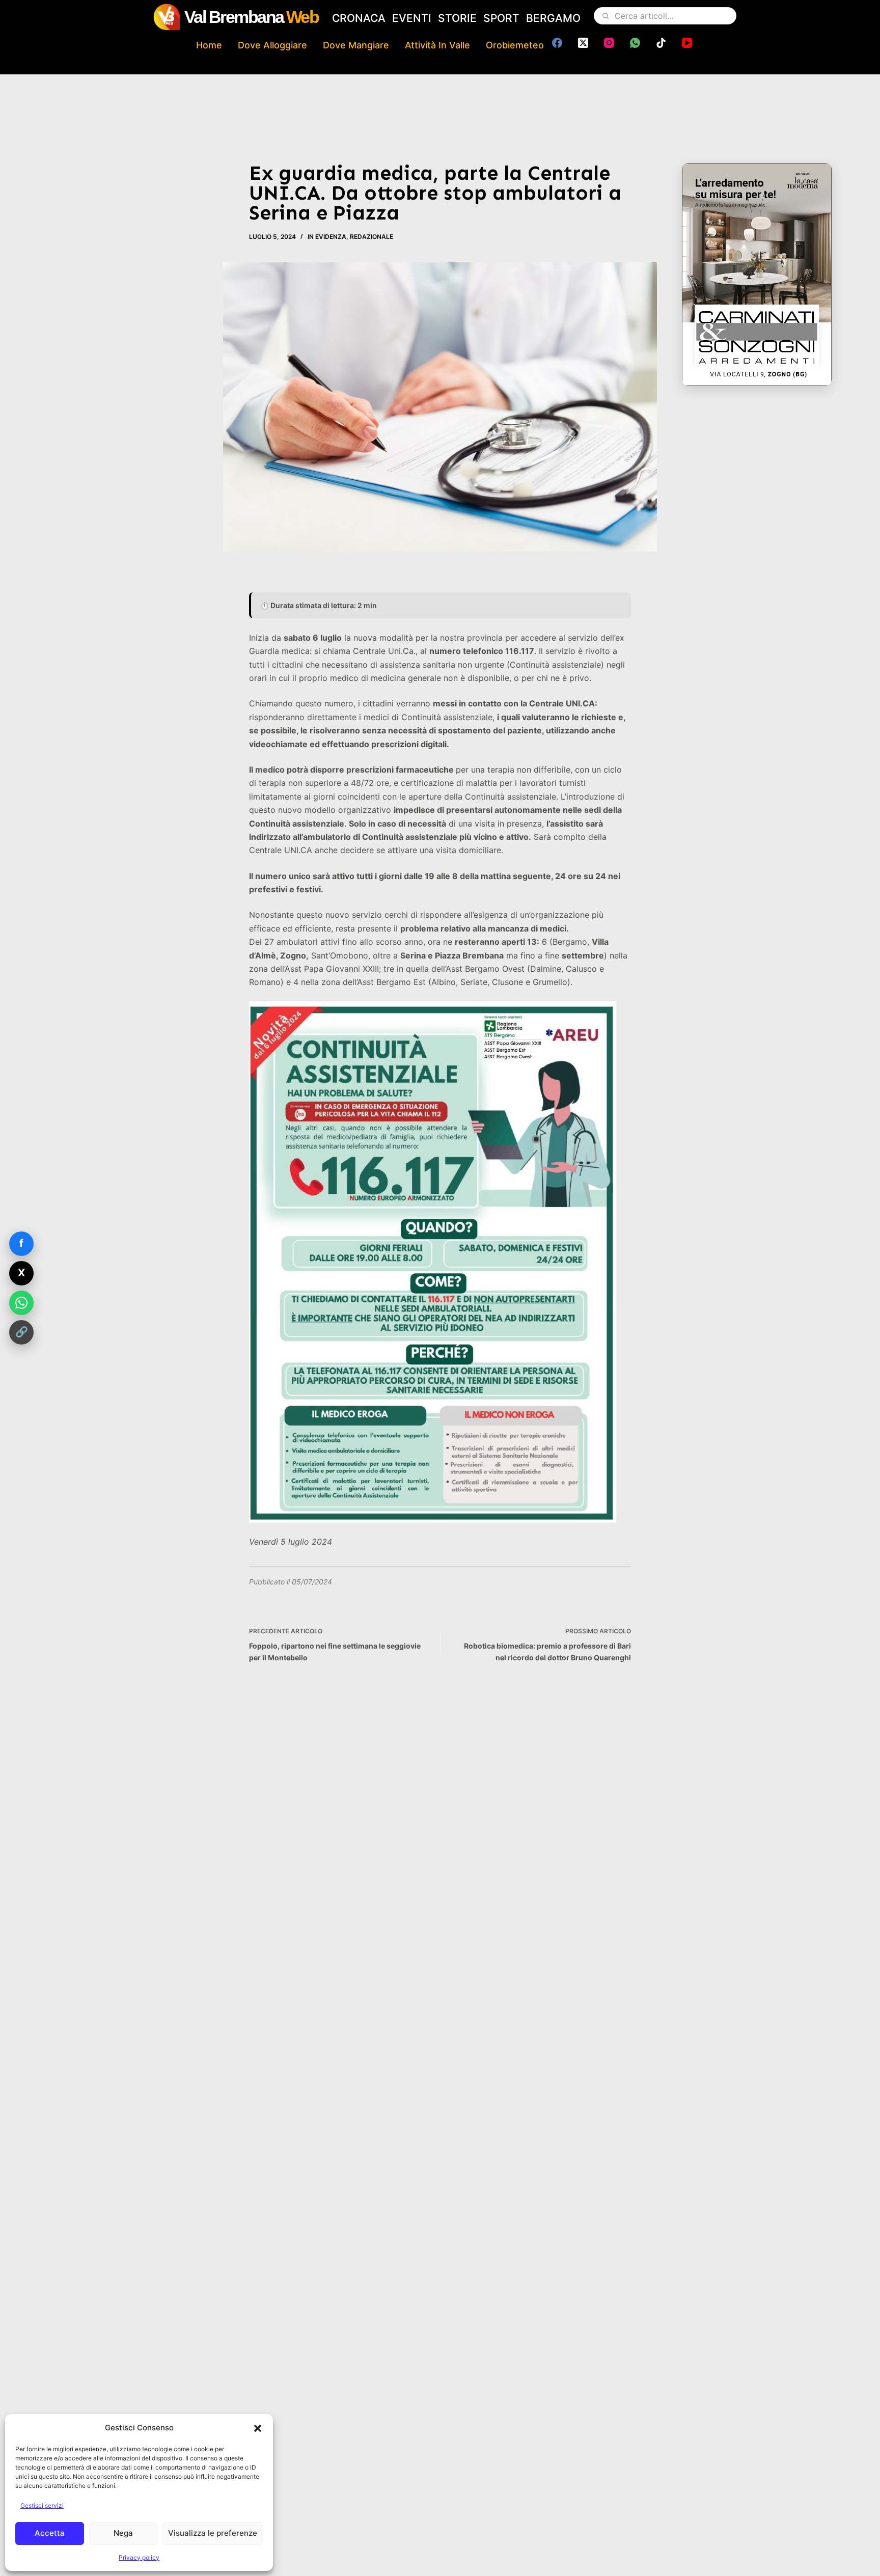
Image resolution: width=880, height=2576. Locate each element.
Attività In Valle (437, 45)
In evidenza (327, 237)
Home (209, 45)
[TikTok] (661, 43)
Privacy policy (139, 2557)
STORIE (457, 18)
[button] (258, 2428)
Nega (123, 2533)
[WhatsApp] (635, 43)
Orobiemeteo (515, 45)
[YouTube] (687, 43)
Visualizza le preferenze (213, 2533)
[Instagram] (609, 43)
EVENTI (412, 18)
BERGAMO (553, 18)
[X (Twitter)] (583, 43)
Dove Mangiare (356, 45)
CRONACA (359, 18)
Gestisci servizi (42, 2505)
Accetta (50, 2533)
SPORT (501, 18)
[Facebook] (557, 43)
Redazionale (372, 237)
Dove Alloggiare (272, 45)
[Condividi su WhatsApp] (21, 1303)
